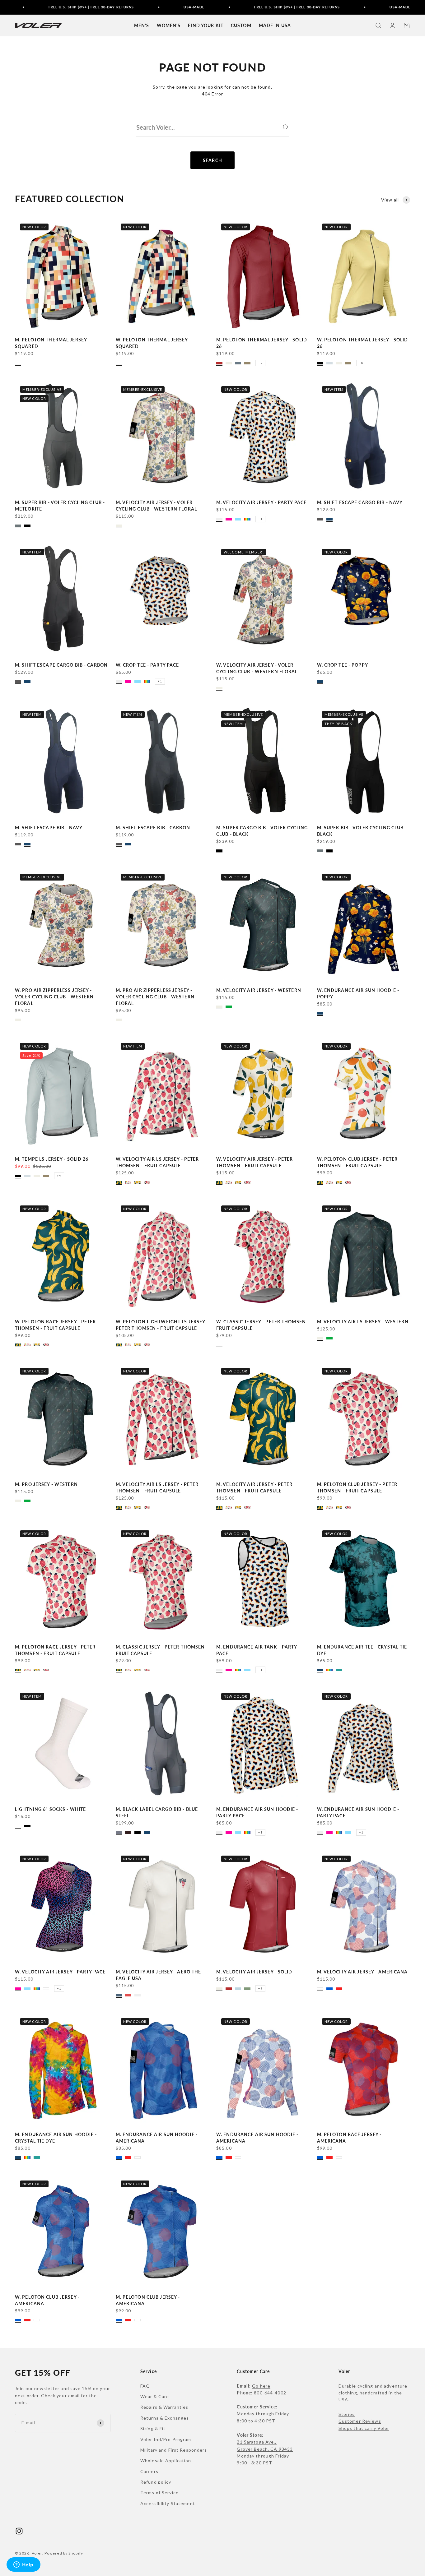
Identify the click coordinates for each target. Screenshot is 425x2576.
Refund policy (156, 2482)
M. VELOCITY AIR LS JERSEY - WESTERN (363, 1322)
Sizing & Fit (153, 2428)
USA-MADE (156, 7)
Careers (149, 2471)
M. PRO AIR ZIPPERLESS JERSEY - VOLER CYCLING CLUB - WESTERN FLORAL (155, 997)
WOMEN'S (169, 25)
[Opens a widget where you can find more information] (23, 2565)
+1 (260, 519)
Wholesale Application (166, 2460)
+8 (361, 363)
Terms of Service (159, 2493)
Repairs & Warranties (164, 2407)
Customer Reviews (360, 2421)
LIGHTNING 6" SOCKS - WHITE (50, 1809)
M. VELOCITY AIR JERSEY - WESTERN (259, 990)
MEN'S (142, 25)
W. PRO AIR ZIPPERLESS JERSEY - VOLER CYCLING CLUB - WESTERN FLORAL (54, 997)
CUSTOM (241, 25)
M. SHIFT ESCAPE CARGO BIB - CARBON (61, 665)
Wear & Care (155, 2396)
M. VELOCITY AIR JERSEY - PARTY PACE (261, 502)
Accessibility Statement (168, 2503)
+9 (260, 363)
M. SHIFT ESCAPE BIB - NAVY (49, 828)
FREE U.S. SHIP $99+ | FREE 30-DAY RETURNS (53, 7)
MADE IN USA (275, 25)
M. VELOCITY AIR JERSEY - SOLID (254, 1972)
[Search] (285, 127)
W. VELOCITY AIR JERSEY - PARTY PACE (60, 1972)
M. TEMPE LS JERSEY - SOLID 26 (52, 1159)
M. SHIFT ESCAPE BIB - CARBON (153, 828)
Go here (261, 2386)
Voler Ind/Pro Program (166, 2439)
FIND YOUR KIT (206, 25)
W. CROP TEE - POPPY (343, 665)
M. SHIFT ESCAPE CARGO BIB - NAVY (360, 502)
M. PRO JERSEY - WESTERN (46, 1484)
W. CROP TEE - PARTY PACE (147, 665)
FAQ (145, 2386)
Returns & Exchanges (165, 2418)
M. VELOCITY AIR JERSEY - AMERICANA (362, 1972)
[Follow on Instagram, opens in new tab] (19, 2531)
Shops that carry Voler (364, 2428)
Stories (347, 2414)
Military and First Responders (174, 2450)
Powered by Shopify (64, 2553)
